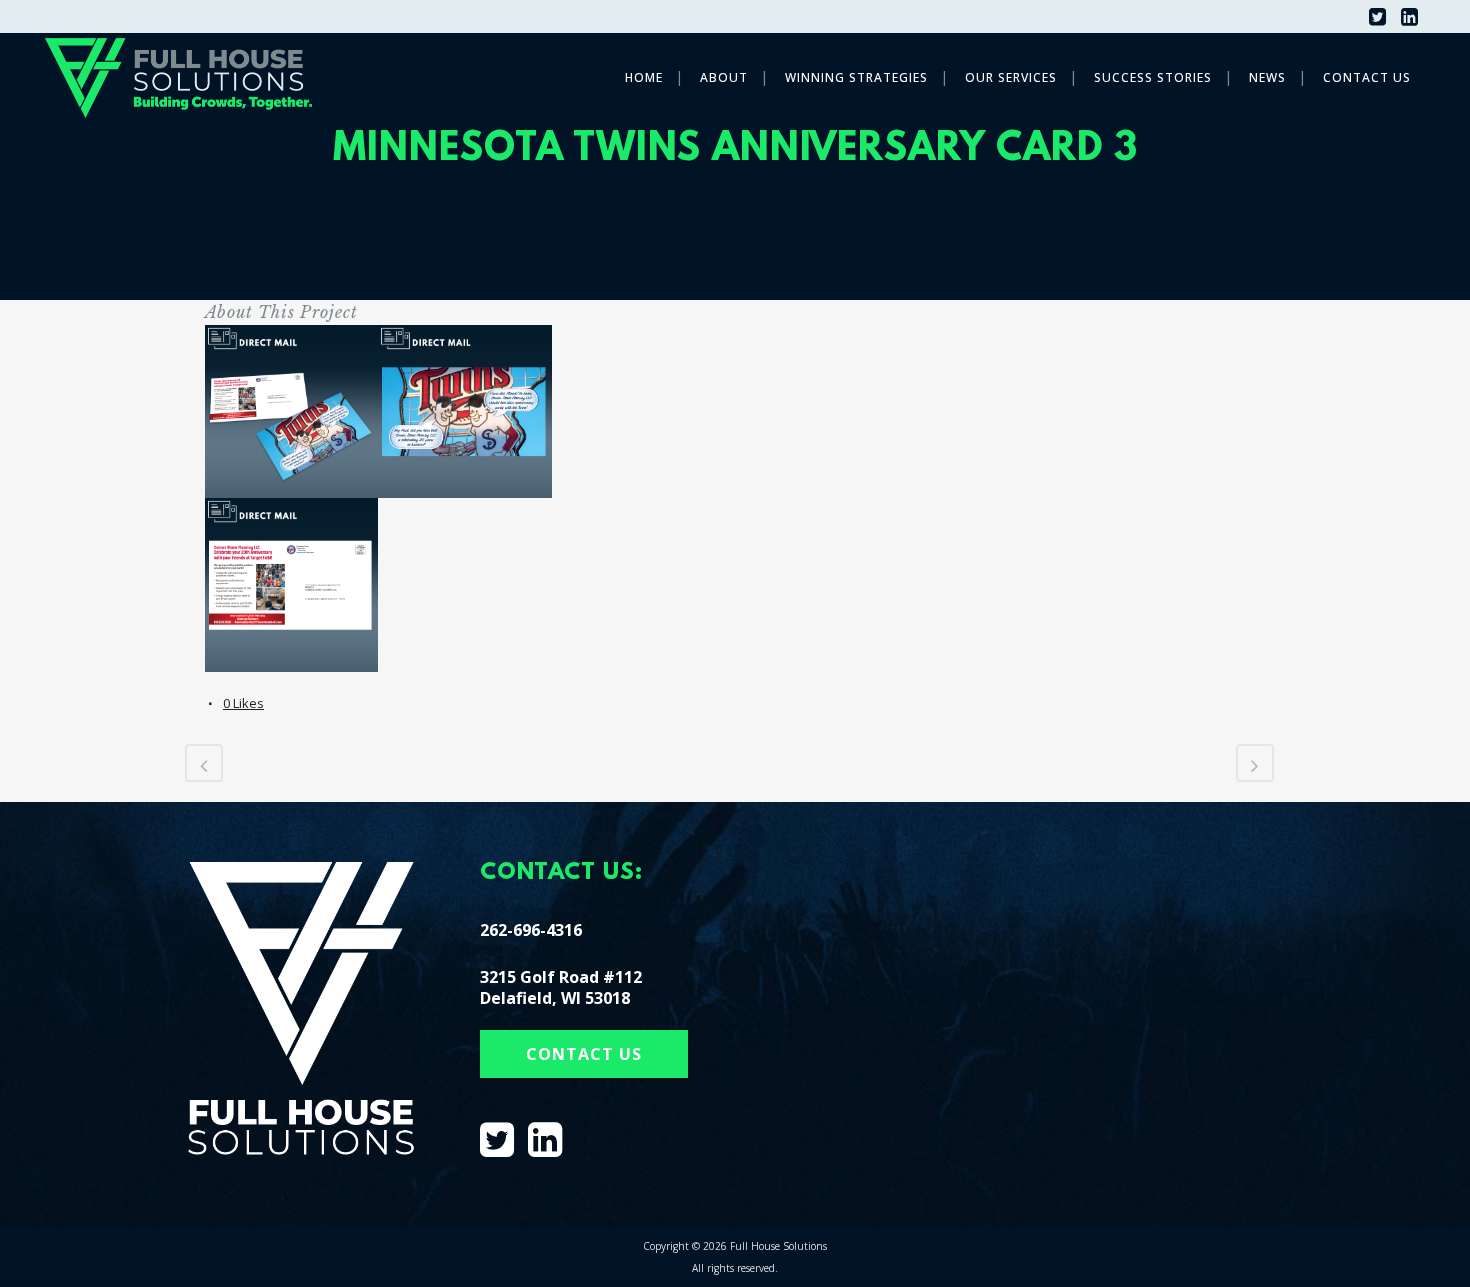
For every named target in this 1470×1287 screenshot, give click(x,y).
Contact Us (584, 1054)
